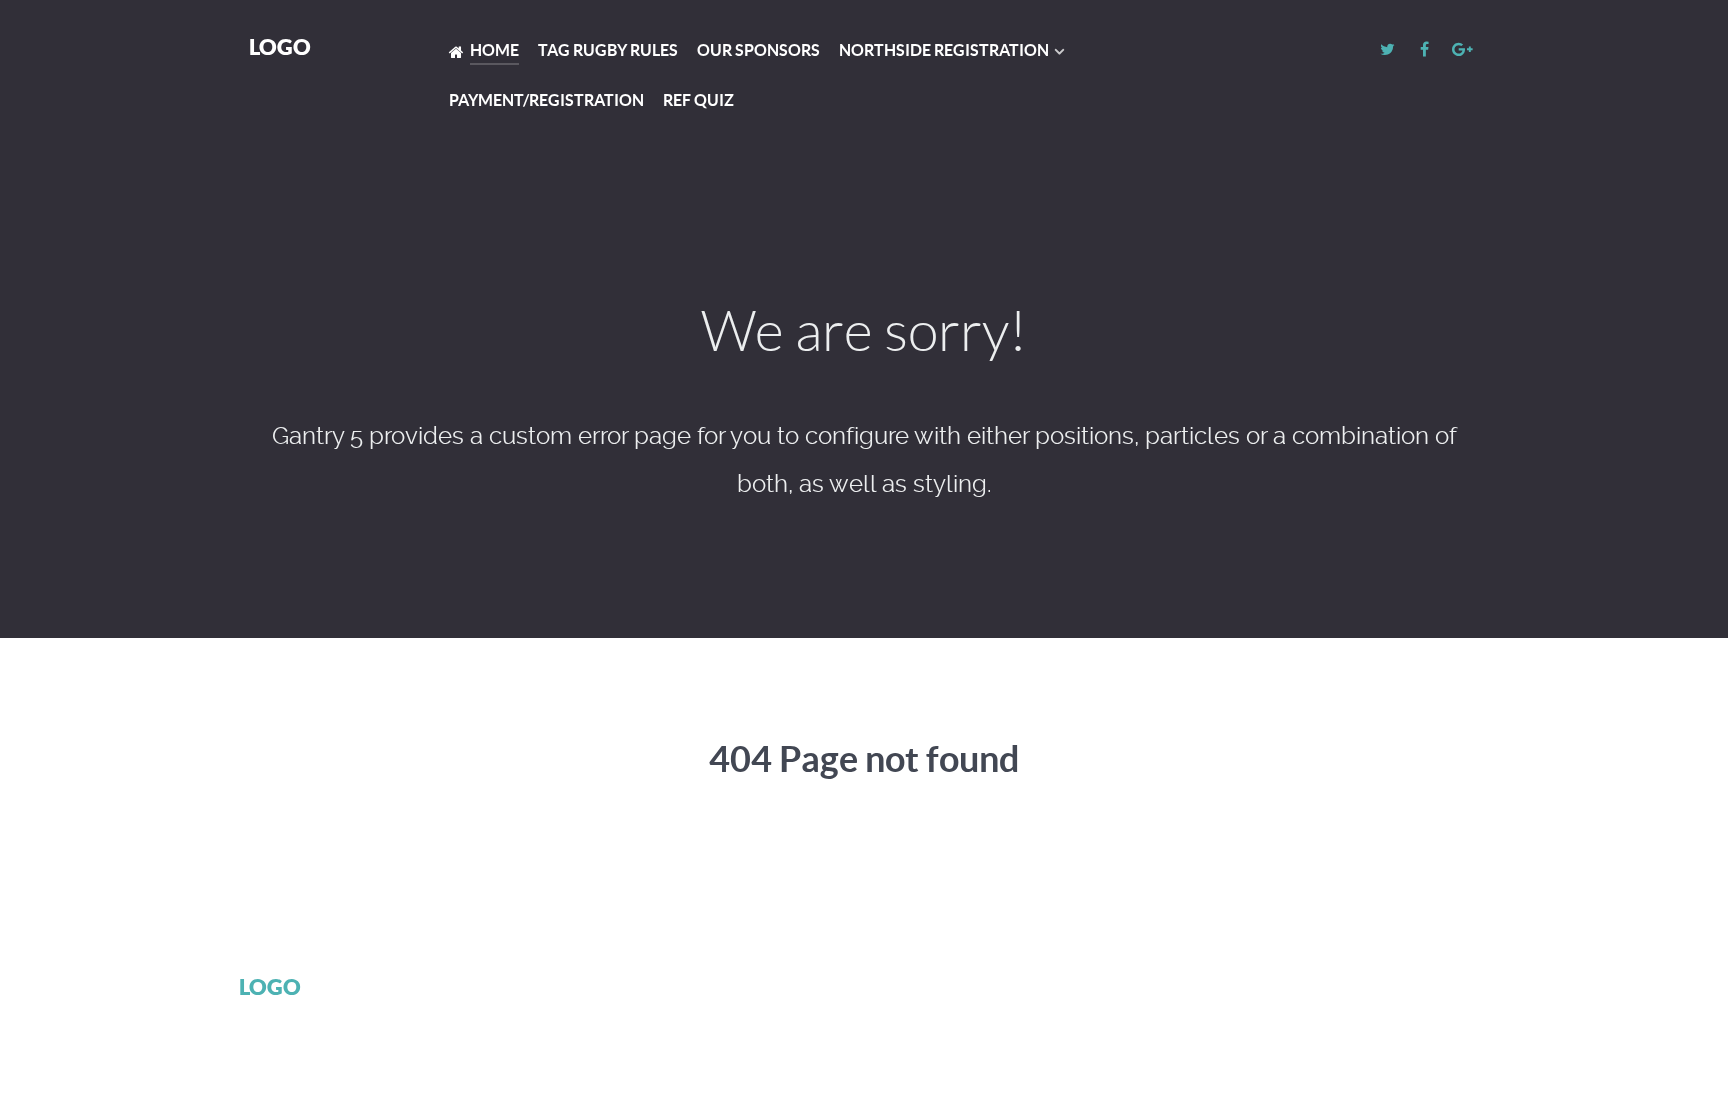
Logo (280, 46)
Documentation (1133, 989)
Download (1260, 989)
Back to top (1397, 989)
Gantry (1017, 989)
